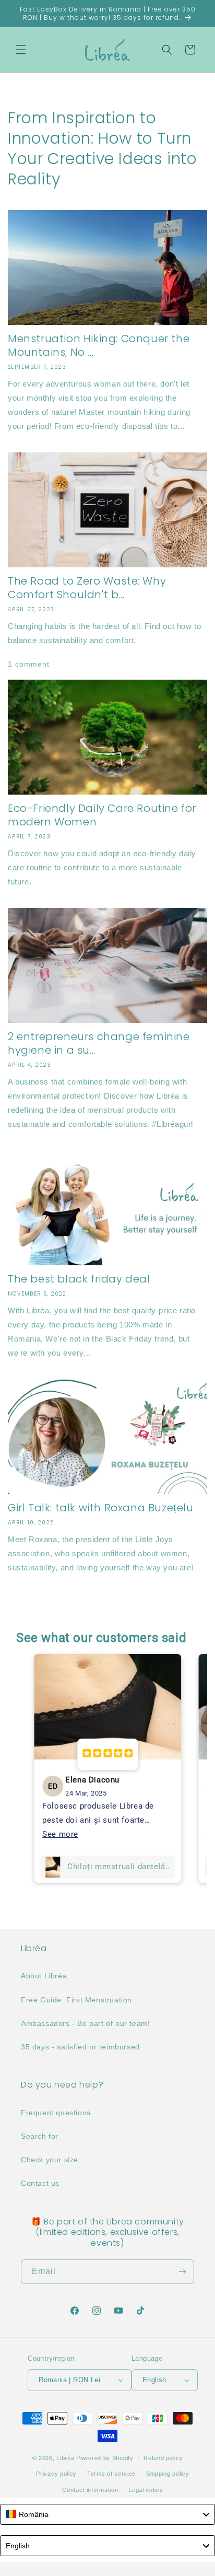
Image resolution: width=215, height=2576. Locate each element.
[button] (21, 50)
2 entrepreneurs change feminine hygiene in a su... (99, 1043)
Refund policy (163, 2458)
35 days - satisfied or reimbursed (80, 2047)
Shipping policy (168, 2474)
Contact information (90, 2490)
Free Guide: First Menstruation (76, 2000)
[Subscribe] (182, 2272)
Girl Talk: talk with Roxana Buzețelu (101, 1508)
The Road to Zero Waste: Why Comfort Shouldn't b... (87, 588)
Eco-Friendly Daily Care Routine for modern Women (102, 815)
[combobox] (107, 2514)
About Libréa (44, 1976)
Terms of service (111, 2474)
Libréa (65, 2457)
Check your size (50, 2160)
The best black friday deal (79, 1279)
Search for (40, 2136)
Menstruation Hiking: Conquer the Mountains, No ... (99, 345)
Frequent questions (56, 2113)
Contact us (40, 2183)
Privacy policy (56, 2474)
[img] (107, 1754)
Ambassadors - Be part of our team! (85, 2023)
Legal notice (146, 2490)
